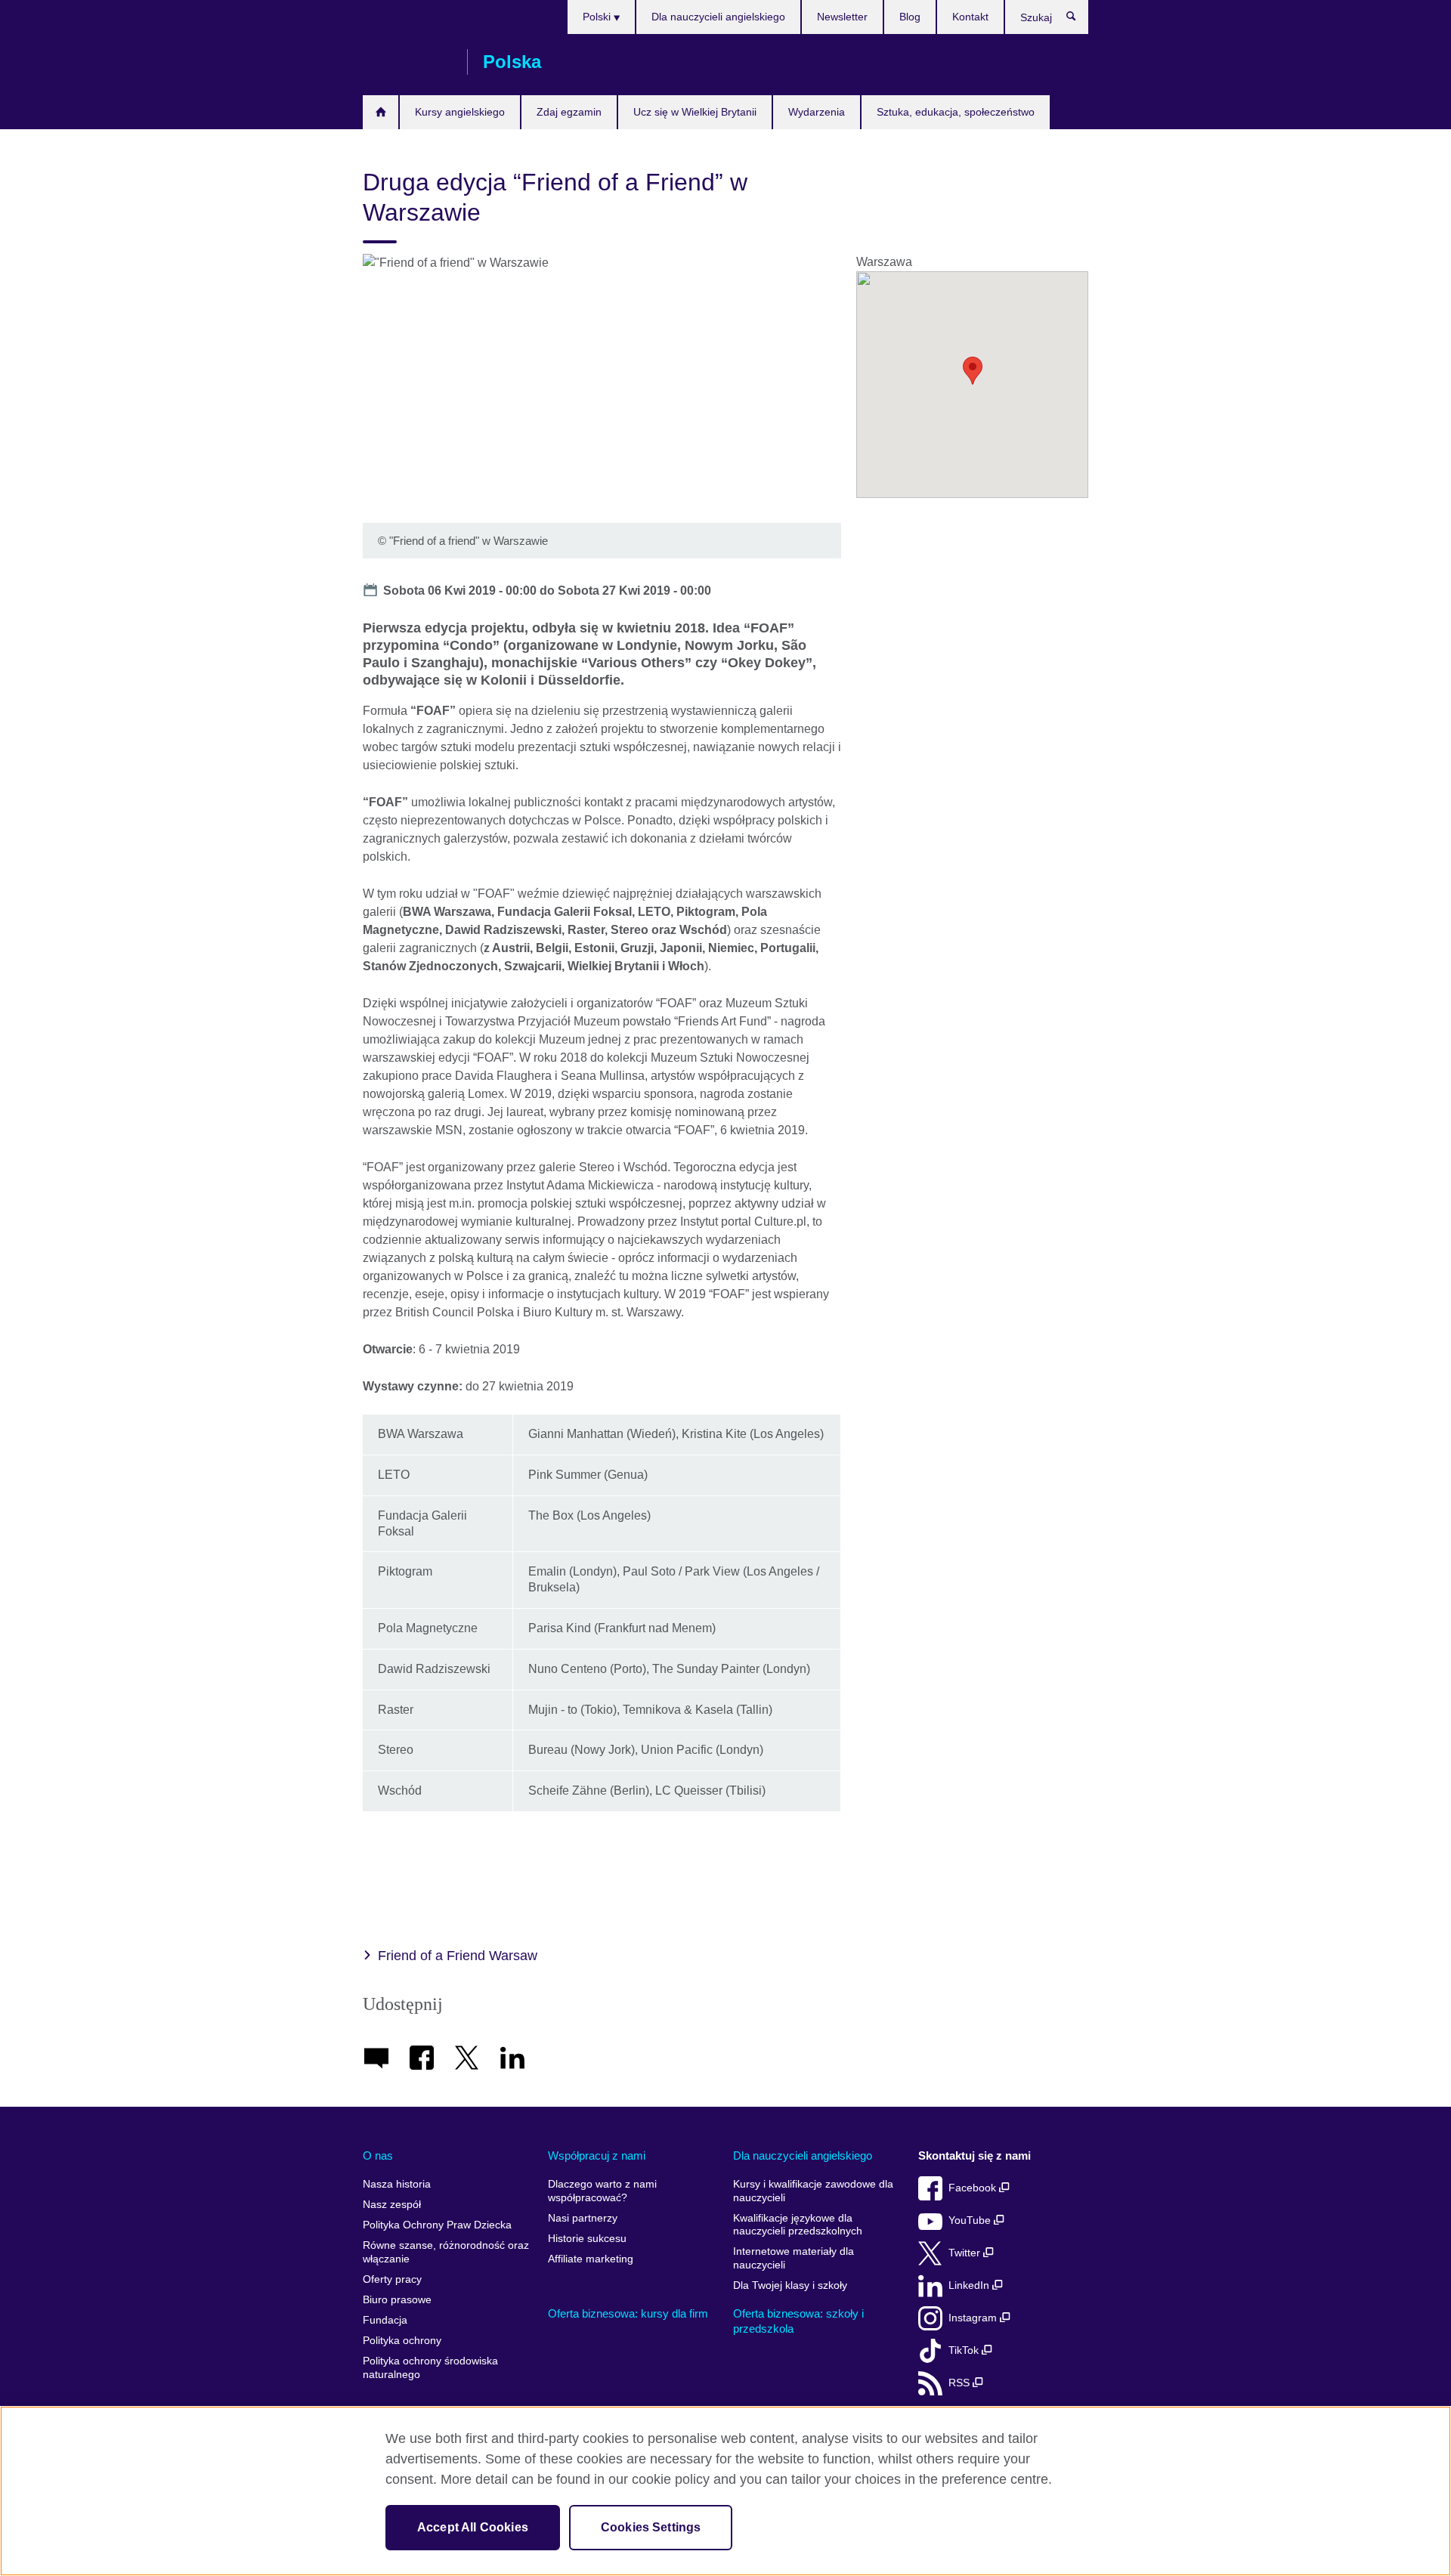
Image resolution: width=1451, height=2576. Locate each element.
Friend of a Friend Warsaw (458, 1956)
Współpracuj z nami (597, 2155)
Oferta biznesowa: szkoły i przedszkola (798, 2321)
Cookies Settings (651, 2527)
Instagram (974, 2318)
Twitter (966, 2253)
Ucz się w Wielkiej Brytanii (695, 112)
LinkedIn (970, 2285)
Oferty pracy (392, 2279)
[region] (725, 2491)
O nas (378, 2155)
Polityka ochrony (402, 2341)
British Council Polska (407, 62)
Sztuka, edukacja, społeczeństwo (956, 112)
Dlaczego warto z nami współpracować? (602, 2191)
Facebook (974, 2188)
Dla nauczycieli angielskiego (718, 17)
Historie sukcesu (587, 2239)
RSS (961, 2383)
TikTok (965, 2350)
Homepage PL (381, 112)
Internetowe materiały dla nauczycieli (794, 2258)
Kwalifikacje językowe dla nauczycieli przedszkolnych (798, 2225)
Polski (598, 17)
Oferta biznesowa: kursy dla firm (628, 2313)
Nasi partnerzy (583, 2218)
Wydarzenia (817, 112)
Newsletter (842, 17)
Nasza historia (397, 2184)
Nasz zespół (392, 2205)
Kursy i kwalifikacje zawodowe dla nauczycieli (813, 2191)
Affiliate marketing (591, 2259)
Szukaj (1079, 20)
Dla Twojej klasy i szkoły (790, 2285)
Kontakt (970, 17)
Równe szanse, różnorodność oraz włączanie (446, 2252)
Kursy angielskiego (460, 112)
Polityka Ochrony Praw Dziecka (437, 2225)
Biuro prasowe (397, 2300)
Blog (910, 17)
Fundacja (385, 2320)
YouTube (971, 2220)
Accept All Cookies (473, 2527)
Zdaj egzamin (569, 112)
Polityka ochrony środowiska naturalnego (430, 2368)
